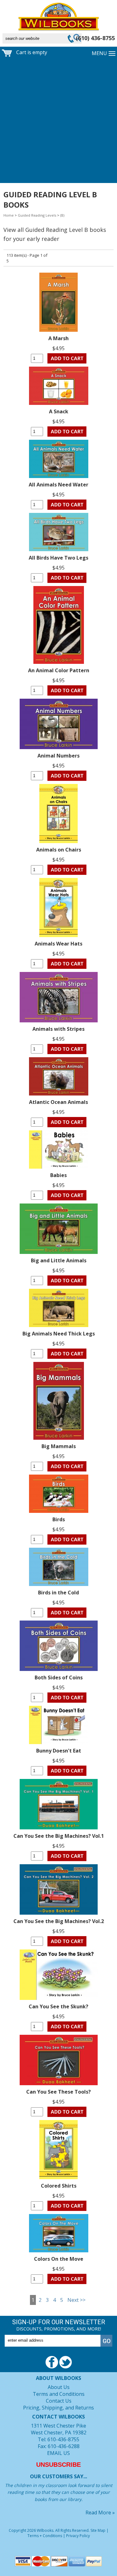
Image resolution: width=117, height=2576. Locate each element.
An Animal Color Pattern (59, 670)
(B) (62, 215)
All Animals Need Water (58, 485)
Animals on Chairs (59, 850)
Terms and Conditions (59, 2394)
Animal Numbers (58, 756)
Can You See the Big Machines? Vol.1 (59, 1836)
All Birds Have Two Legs (58, 558)
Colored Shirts (59, 2186)
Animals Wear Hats (58, 944)
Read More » (100, 2513)
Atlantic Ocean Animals (58, 1102)
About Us (59, 2387)
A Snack (59, 411)
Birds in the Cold (58, 1593)
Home (9, 215)
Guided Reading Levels (37, 215)
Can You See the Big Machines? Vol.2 (59, 1921)
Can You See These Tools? (58, 2092)
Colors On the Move (59, 2259)
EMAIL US (58, 2453)
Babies (58, 1175)
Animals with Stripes (58, 1029)
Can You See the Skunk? (58, 2006)
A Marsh (58, 338)
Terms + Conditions (45, 2536)
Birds (59, 1519)
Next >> (76, 2300)
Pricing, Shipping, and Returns (58, 2408)
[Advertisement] (58, 122)
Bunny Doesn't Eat (59, 1751)
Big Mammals (59, 1446)
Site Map (98, 2530)
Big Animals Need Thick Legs (59, 1334)
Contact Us (59, 2401)
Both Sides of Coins (59, 1677)
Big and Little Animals (59, 1260)
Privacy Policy (78, 2536)
